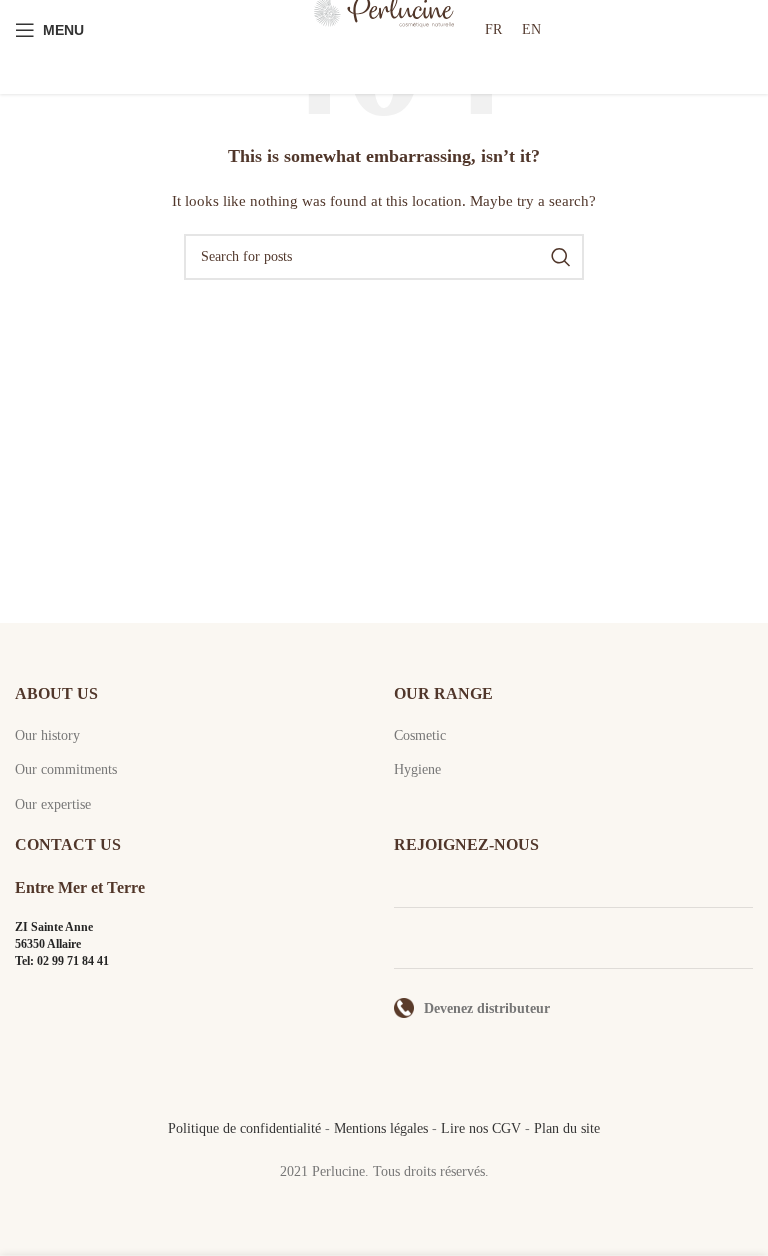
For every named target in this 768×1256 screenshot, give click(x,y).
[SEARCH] (561, 257)
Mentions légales (381, 1128)
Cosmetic (420, 735)
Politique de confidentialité (244, 1128)
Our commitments (66, 769)
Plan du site (567, 1128)
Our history (47, 735)
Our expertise (53, 804)
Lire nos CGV (481, 1128)
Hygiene (417, 769)
